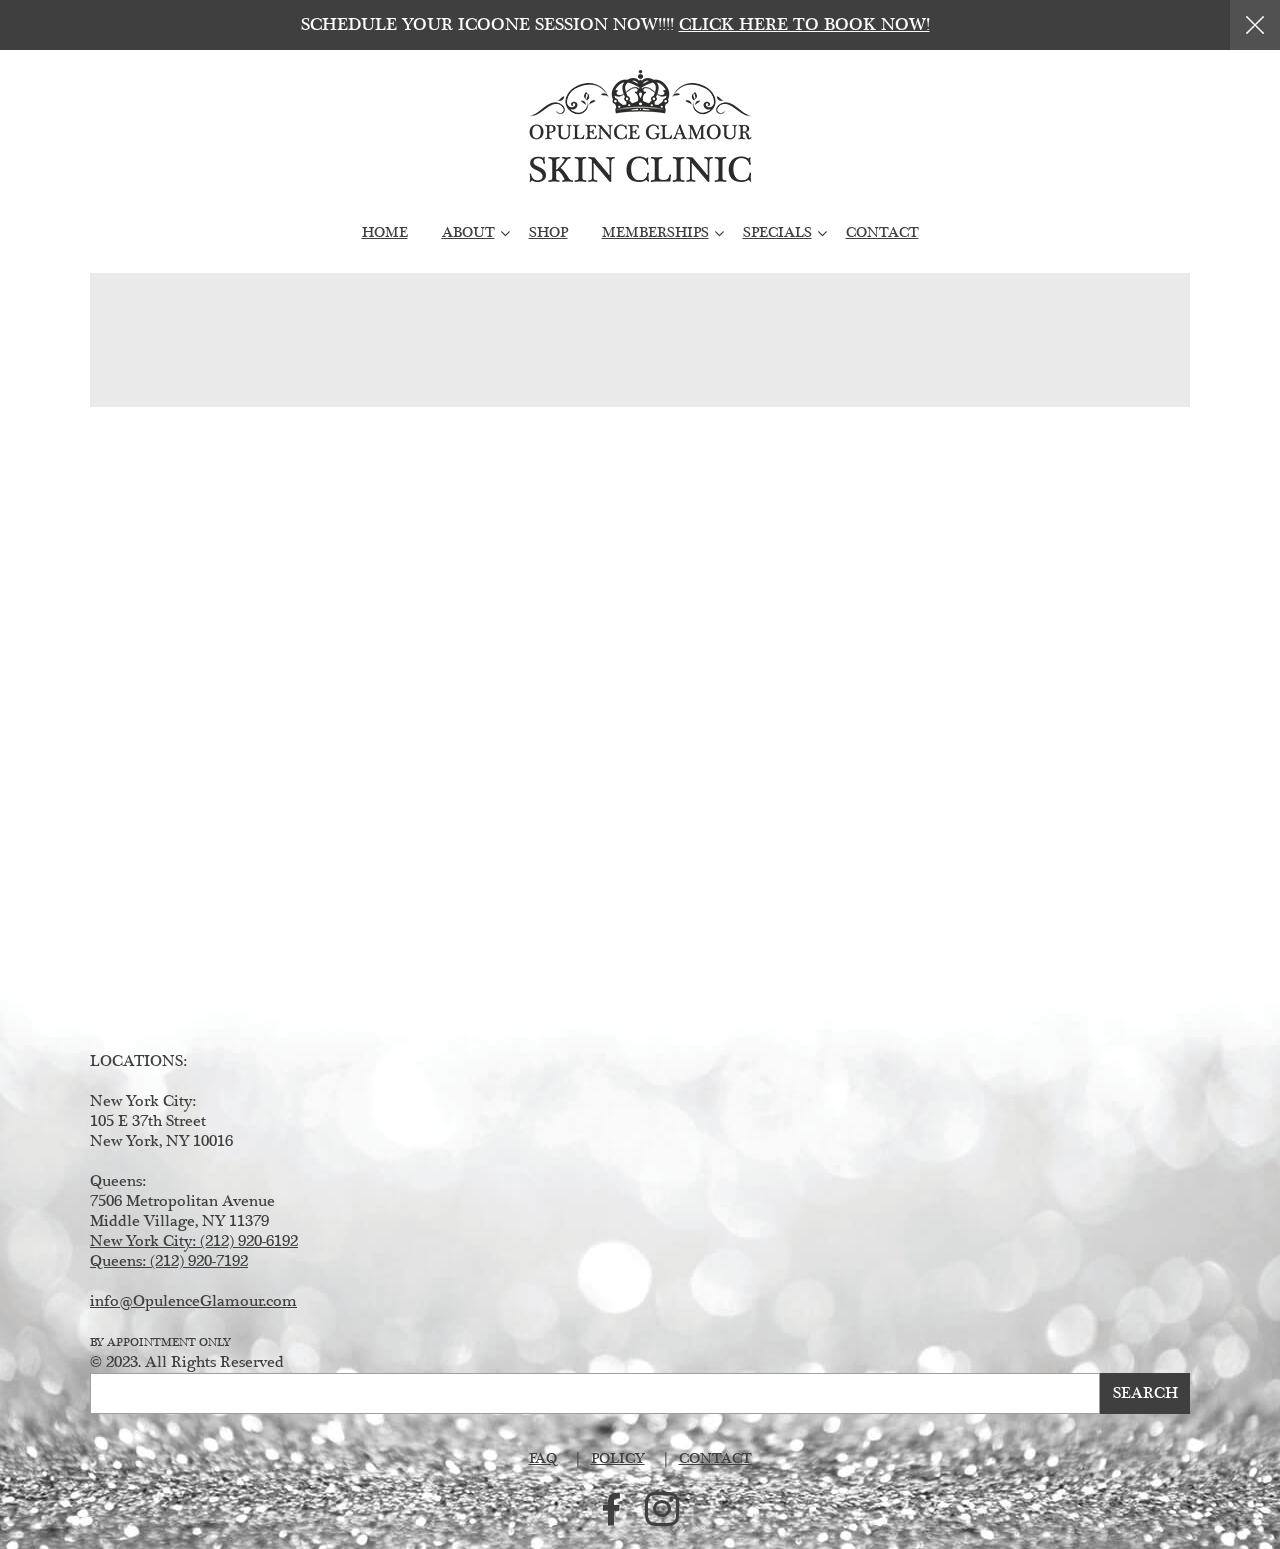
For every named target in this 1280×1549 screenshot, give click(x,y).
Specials (777, 233)
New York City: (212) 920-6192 (194, 1241)
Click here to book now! (804, 25)
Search (1145, 1393)
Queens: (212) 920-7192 (169, 1261)
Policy (618, 1459)
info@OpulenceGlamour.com (193, 1301)
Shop (548, 233)
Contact (882, 233)
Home (385, 233)
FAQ (543, 1459)
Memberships (655, 233)
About (468, 233)
